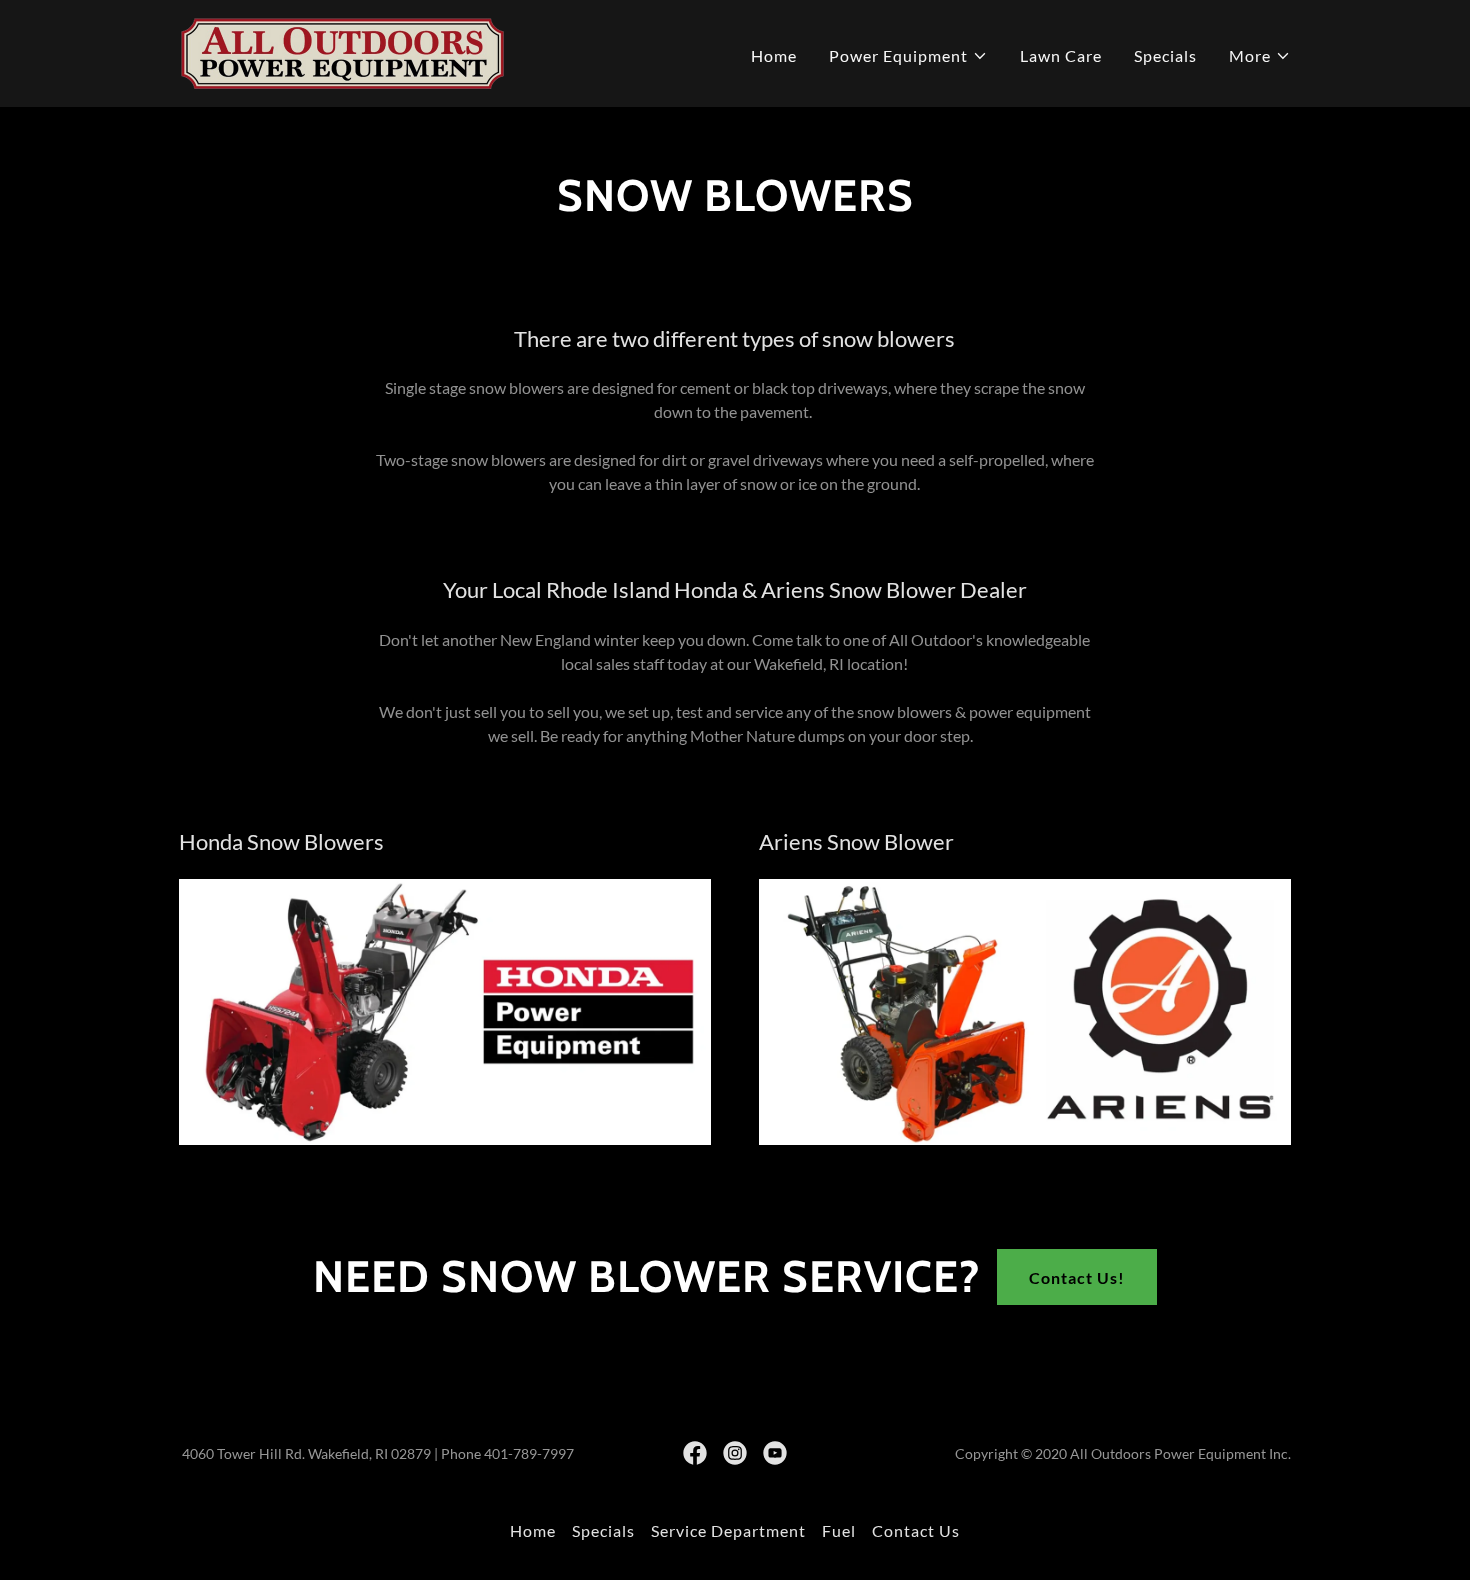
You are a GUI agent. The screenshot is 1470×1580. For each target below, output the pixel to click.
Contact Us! (1077, 1277)
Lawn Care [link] (1061, 55)
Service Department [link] (728, 1530)
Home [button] (533, 1530)
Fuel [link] (839, 1530)
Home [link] (774, 55)
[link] (342, 51)
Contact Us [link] (916, 1530)
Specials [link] (1165, 55)
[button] (908, 56)
